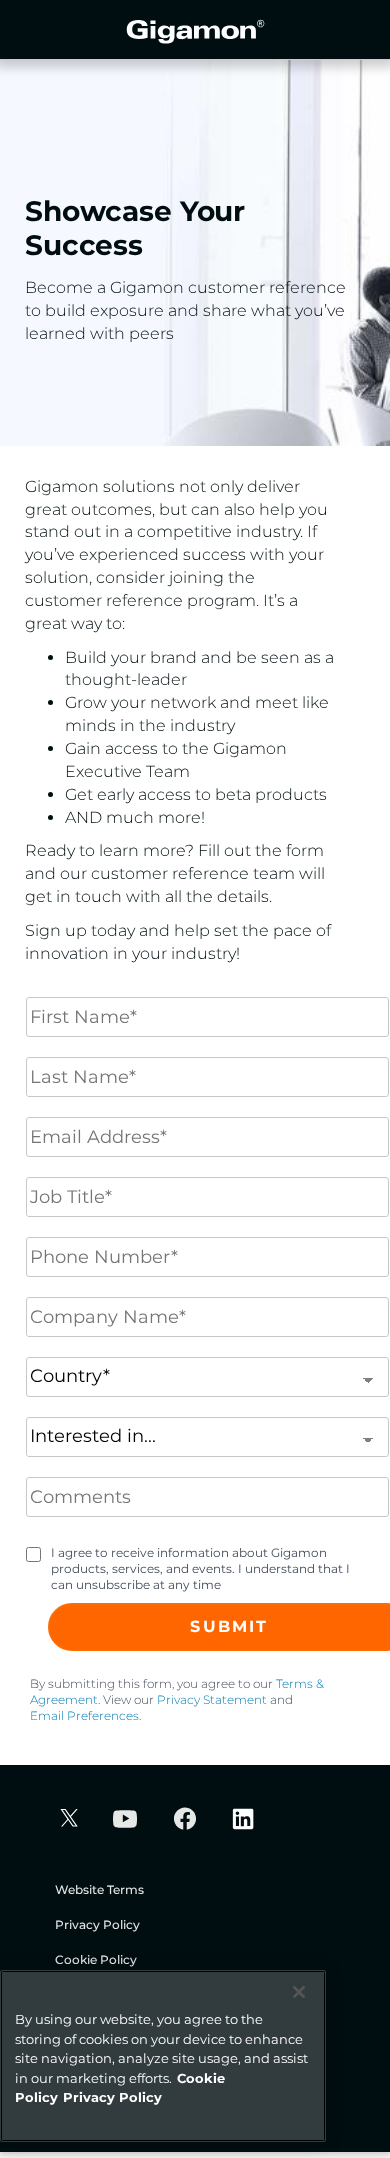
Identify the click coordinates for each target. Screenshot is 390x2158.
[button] (66, 1820)
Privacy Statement (212, 1699)
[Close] (299, 1992)
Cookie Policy (96, 1959)
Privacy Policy (97, 1924)
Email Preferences (84, 1715)
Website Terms (99, 1889)
